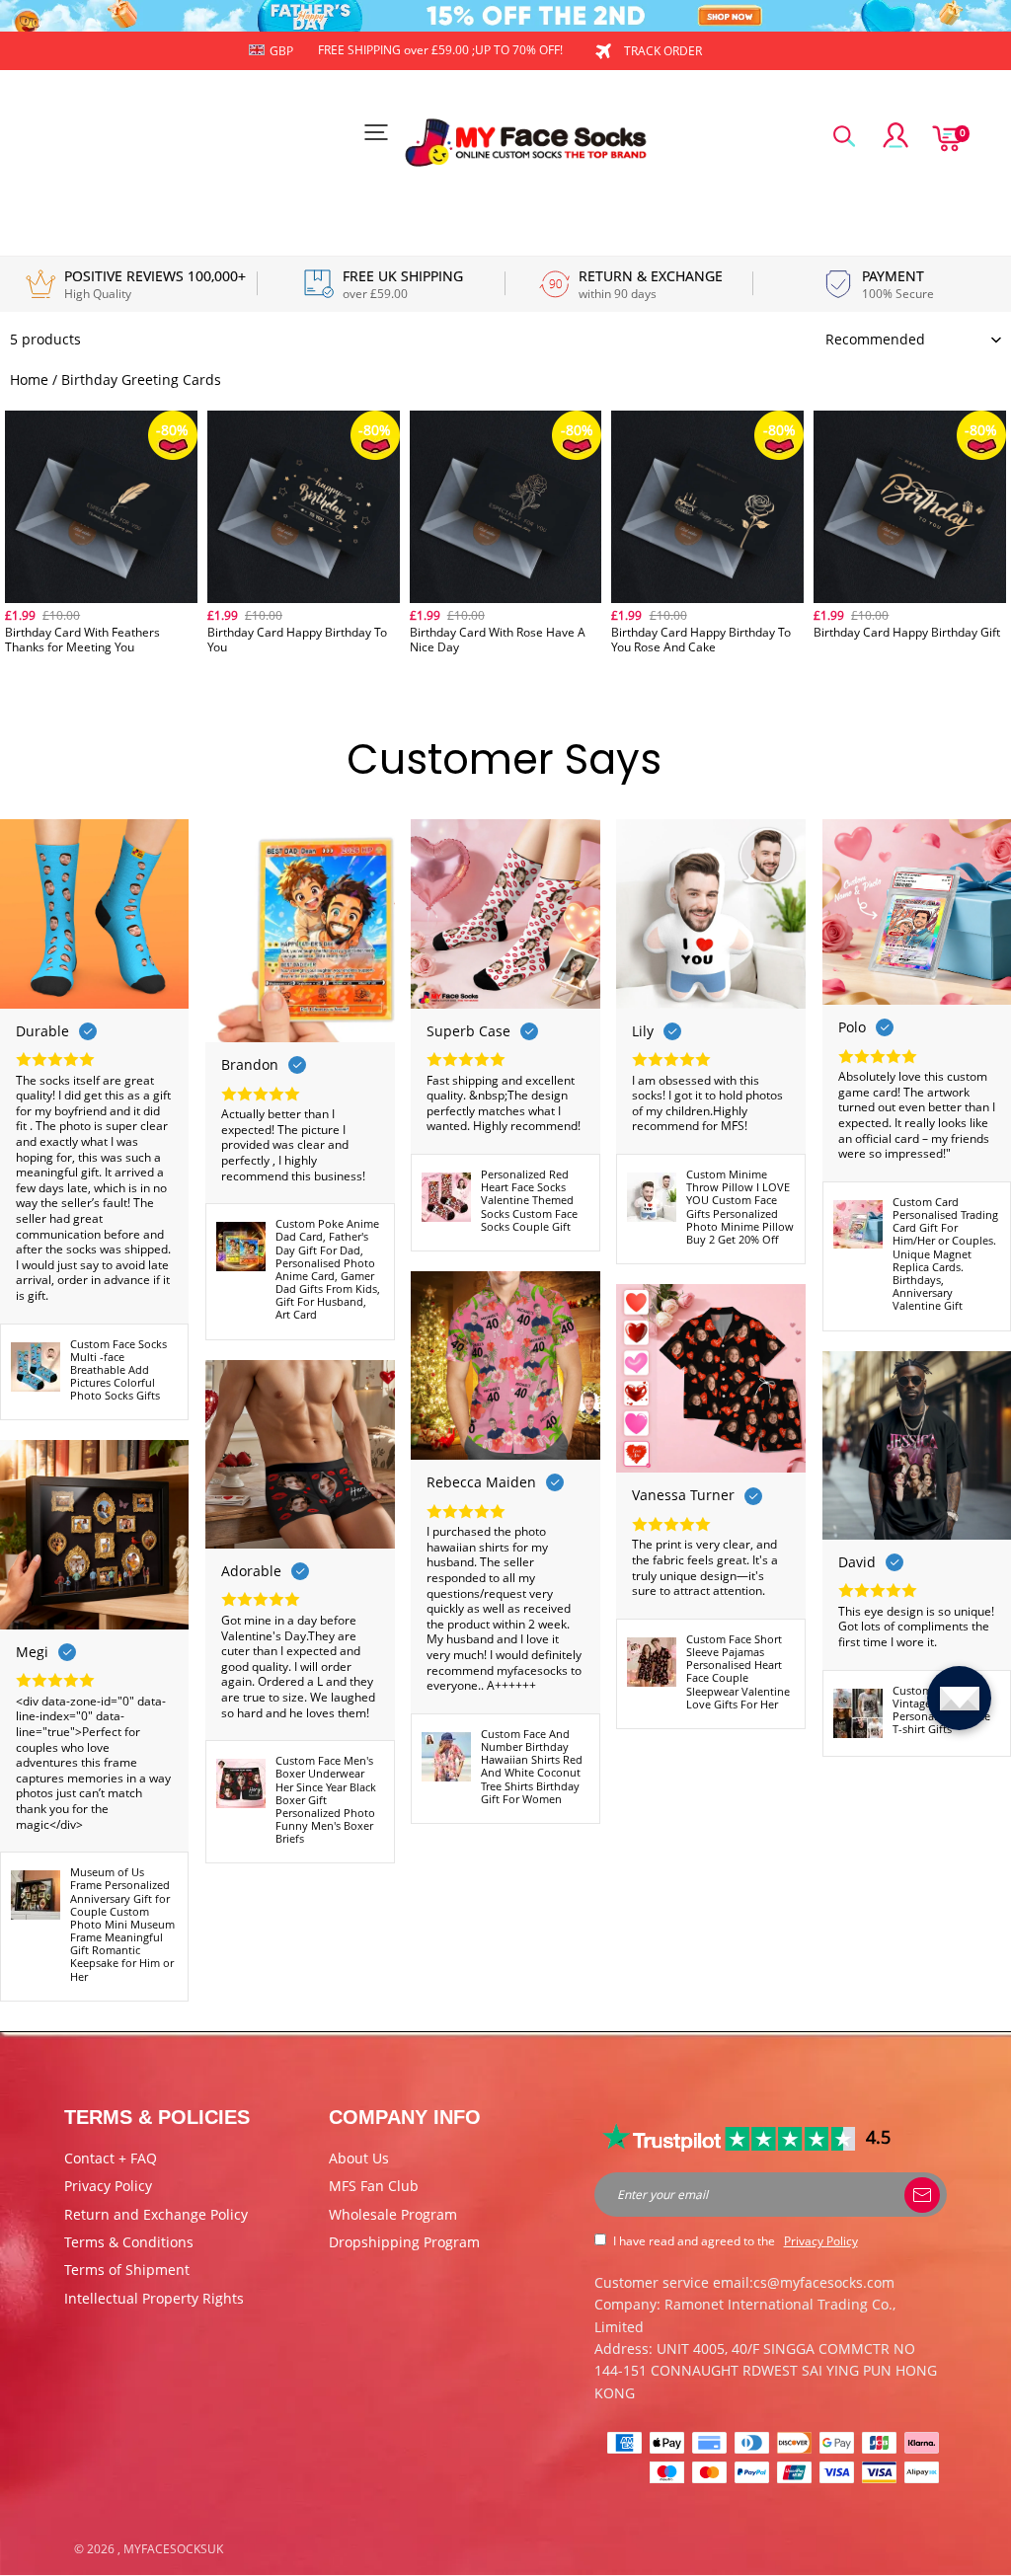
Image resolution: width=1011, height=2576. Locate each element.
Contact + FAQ (111, 2158)
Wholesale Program (393, 2214)
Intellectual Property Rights (154, 2298)
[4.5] (730, 2137)
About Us (359, 2158)
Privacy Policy (108, 2186)
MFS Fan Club (374, 2186)
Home (29, 379)
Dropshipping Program (404, 2242)
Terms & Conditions (129, 2242)
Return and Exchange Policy (156, 2214)
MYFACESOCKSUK (173, 2549)
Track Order (663, 51)
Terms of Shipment (127, 2270)
